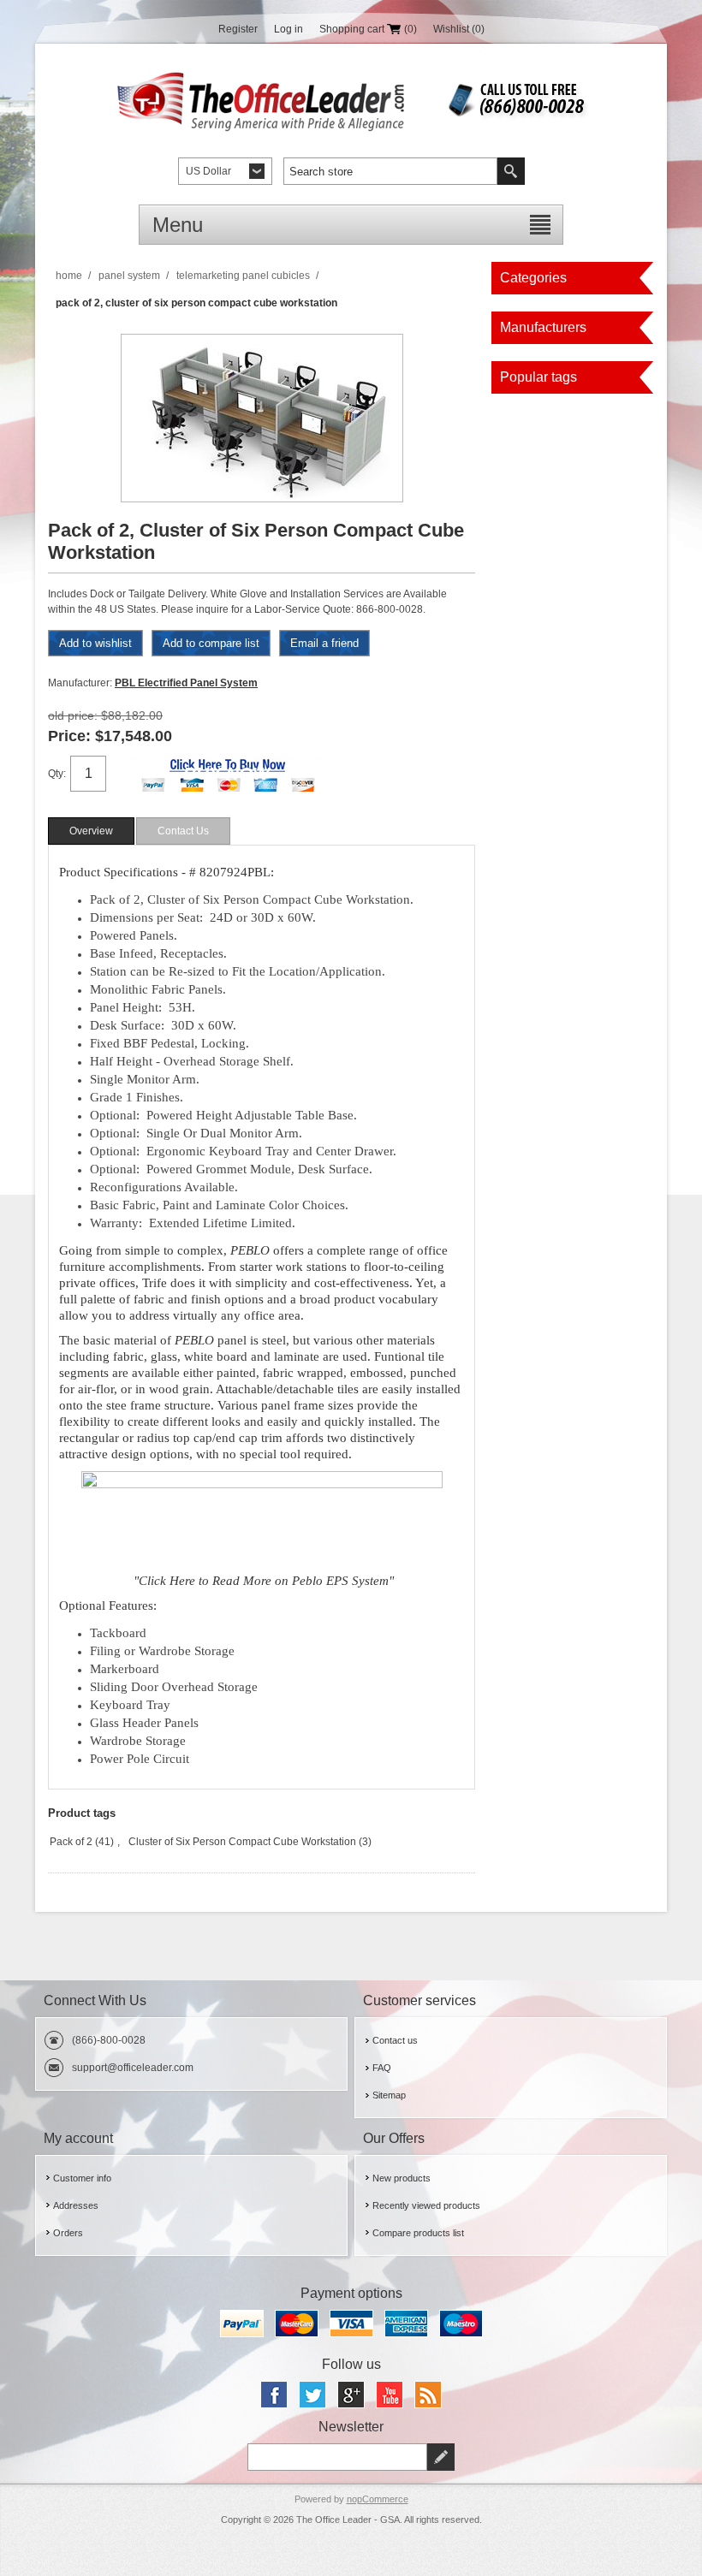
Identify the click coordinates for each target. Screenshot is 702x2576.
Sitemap (389, 2095)
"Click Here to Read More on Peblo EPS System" (264, 1581)
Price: (69, 736)
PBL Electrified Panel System (186, 683)
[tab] (91, 831)
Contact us (395, 2040)
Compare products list (418, 2233)
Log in (289, 29)
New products (402, 2178)
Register (238, 29)
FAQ (382, 2068)
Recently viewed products (426, 2205)
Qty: (57, 774)
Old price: (73, 715)
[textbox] (390, 171)
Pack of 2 (71, 1842)
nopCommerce (378, 2499)
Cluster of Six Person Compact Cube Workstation (242, 1842)
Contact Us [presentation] (183, 831)
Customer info (82, 2178)
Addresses (76, 2205)
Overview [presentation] (91, 831)
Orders (68, 2233)
